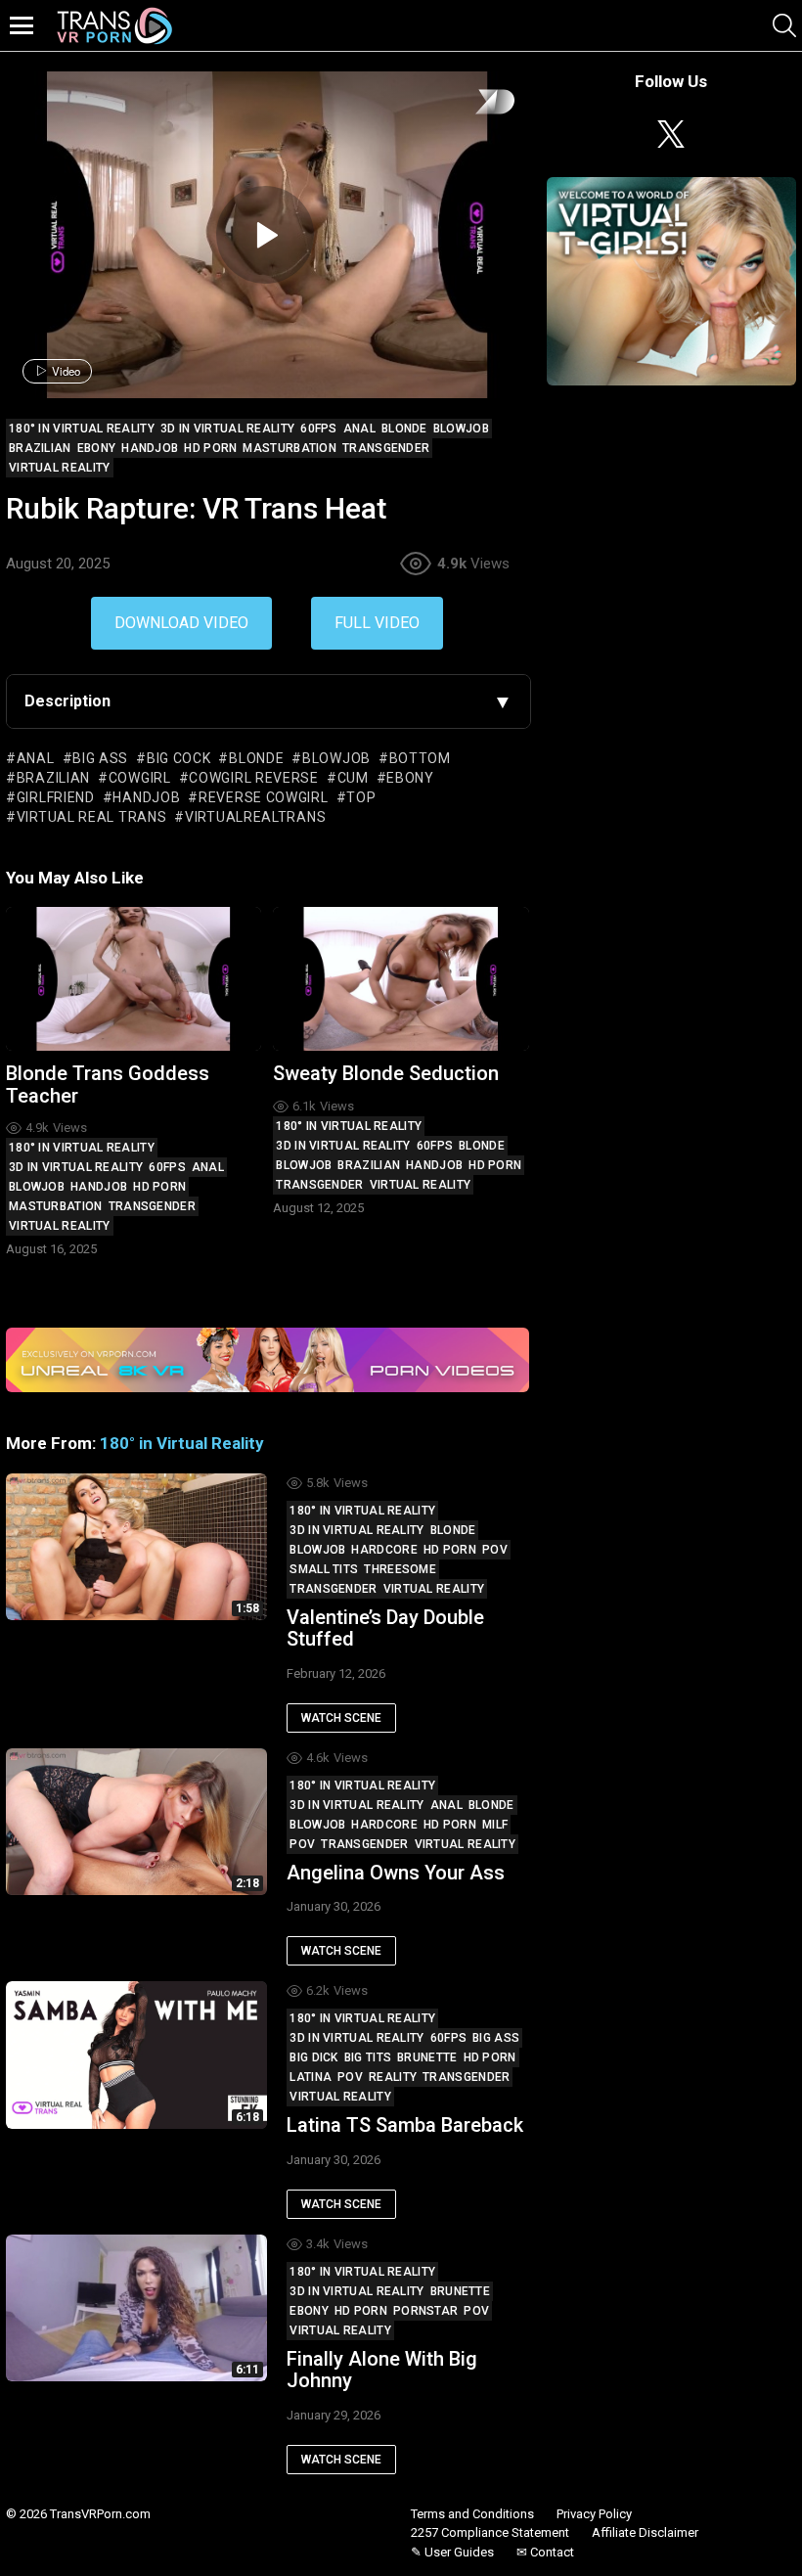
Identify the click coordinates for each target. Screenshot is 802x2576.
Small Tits (324, 1569)
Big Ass (496, 2038)
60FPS (167, 1167)
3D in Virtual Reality (76, 1167)
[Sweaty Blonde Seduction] (401, 979)
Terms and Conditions (472, 2514)
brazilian (53, 778)
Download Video (181, 623)
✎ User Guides (452, 2552)
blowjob (336, 758)
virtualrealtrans (255, 817)
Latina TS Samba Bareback (405, 2125)
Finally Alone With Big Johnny (382, 2370)
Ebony (309, 2311)
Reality (393, 2077)
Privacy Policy (594, 2514)
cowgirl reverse (254, 778)
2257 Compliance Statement (490, 2532)
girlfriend (56, 797)
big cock (178, 758)
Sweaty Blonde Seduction (386, 1073)
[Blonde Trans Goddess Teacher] (134, 979)
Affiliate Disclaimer (645, 2532)
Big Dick (313, 2057)
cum (353, 778)
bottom (420, 758)
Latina (311, 2077)
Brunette (427, 2057)
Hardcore (384, 1550)
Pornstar (425, 2311)
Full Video (377, 623)
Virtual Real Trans (91, 817)
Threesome (400, 1569)
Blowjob (37, 1187)
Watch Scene (341, 1718)
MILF (495, 1825)
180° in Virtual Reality (82, 1148)
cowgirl (140, 778)
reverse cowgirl (263, 797)
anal (36, 758)
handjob (146, 797)
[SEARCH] (784, 25)
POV (495, 1550)
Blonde (482, 1146)
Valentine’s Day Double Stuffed (385, 1628)
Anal (208, 1167)
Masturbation (56, 1206)
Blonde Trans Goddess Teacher (108, 1085)
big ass (100, 758)
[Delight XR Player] (470, 103)
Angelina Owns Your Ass (396, 1873)
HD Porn (159, 1187)
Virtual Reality (60, 1226)
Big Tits (368, 2057)
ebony (410, 778)
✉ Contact (545, 2552)
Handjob (99, 1187)
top (361, 797)
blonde (256, 758)
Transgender (152, 1206)
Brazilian (369, 1165)
